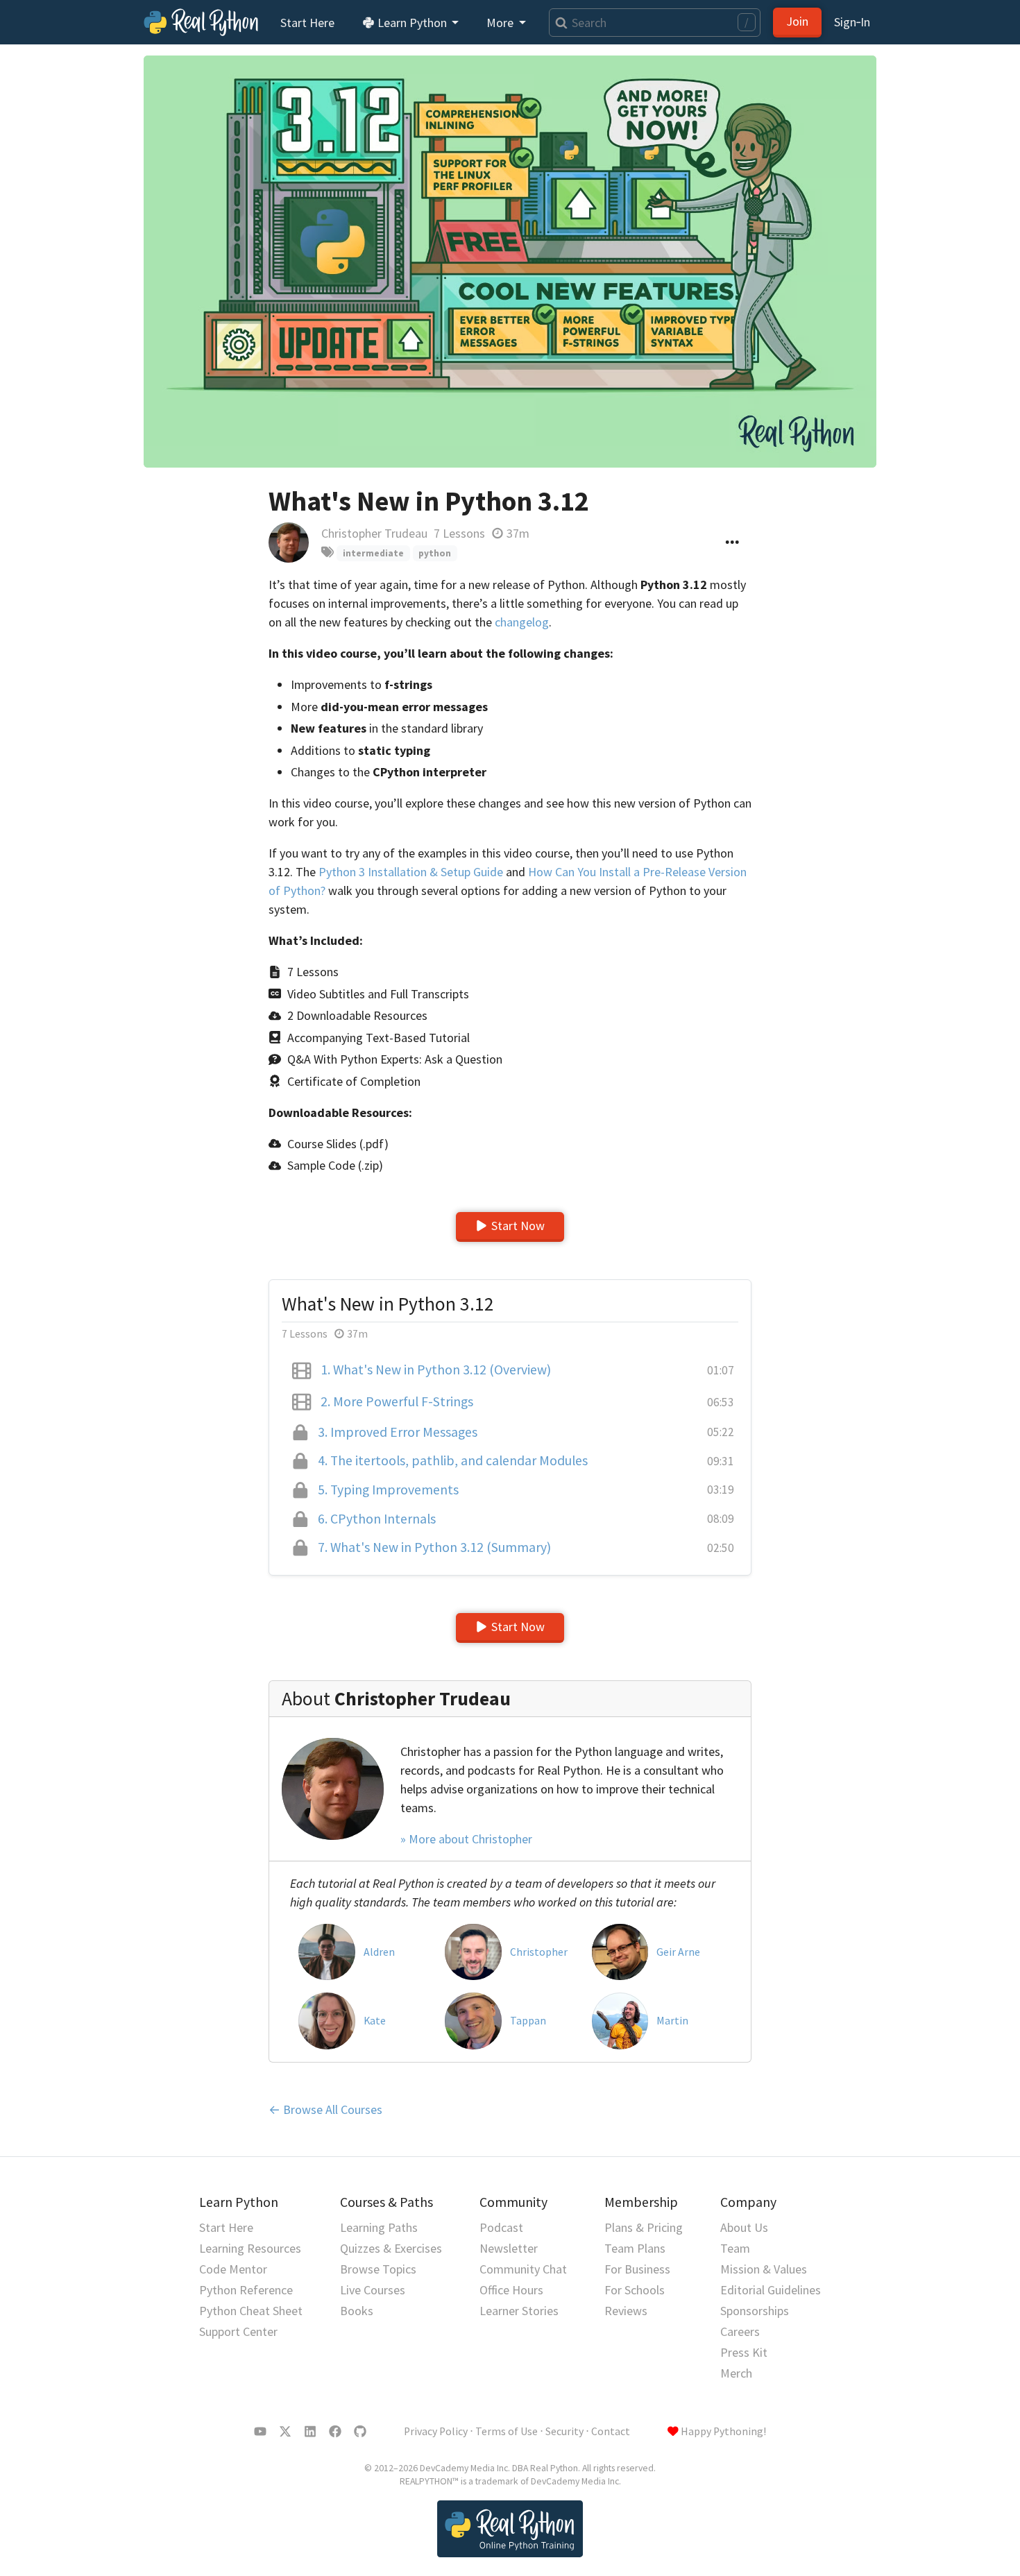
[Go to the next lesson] (510, 262)
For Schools (635, 2290)
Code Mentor (233, 2269)
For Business (637, 2269)
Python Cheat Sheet (251, 2311)
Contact (611, 2431)
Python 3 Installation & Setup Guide (411, 872)
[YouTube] (260, 2432)
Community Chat (523, 2269)
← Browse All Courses (325, 2109)
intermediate (373, 553)
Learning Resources (250, 2248)
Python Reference (246, 2290)
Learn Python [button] (412, 23)
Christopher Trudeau (374, 533)
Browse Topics (378, 2269)
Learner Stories (519, 2311)
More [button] (501, 23)
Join (797, 21)
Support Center (238, 2331)
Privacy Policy (436, 2431)
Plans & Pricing (644, 2227)
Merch (736, 2373)
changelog (522, 622)
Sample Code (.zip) (335, 1165)
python (435, 553)
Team (735, 2248)
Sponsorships (755, 2311)
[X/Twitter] (285, 2432)
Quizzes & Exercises (391, 2248)
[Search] (558, 23)
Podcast (501, 2227)
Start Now (518, 1226)
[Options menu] (732, 543)
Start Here (307, 23)
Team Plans (635, 2248)
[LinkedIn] (310, 2432)
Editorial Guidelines (771, 2290)
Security (564, 2431)
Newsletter (509, 2248)
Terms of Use (507, 2431)
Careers (740, 2331)
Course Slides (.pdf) (338, 1144)
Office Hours (511, 2290)
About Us (744, 2227)
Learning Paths (379, 2227)
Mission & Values (764, 2269)
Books (357, 2311)
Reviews (626, 2311)
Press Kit (744, 2352)
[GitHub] (360, 2432)
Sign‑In (852, 22)
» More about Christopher (466, 1839)
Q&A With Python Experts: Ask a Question (395, 1059)
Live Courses (373, 2290)
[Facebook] (335, 2432)
